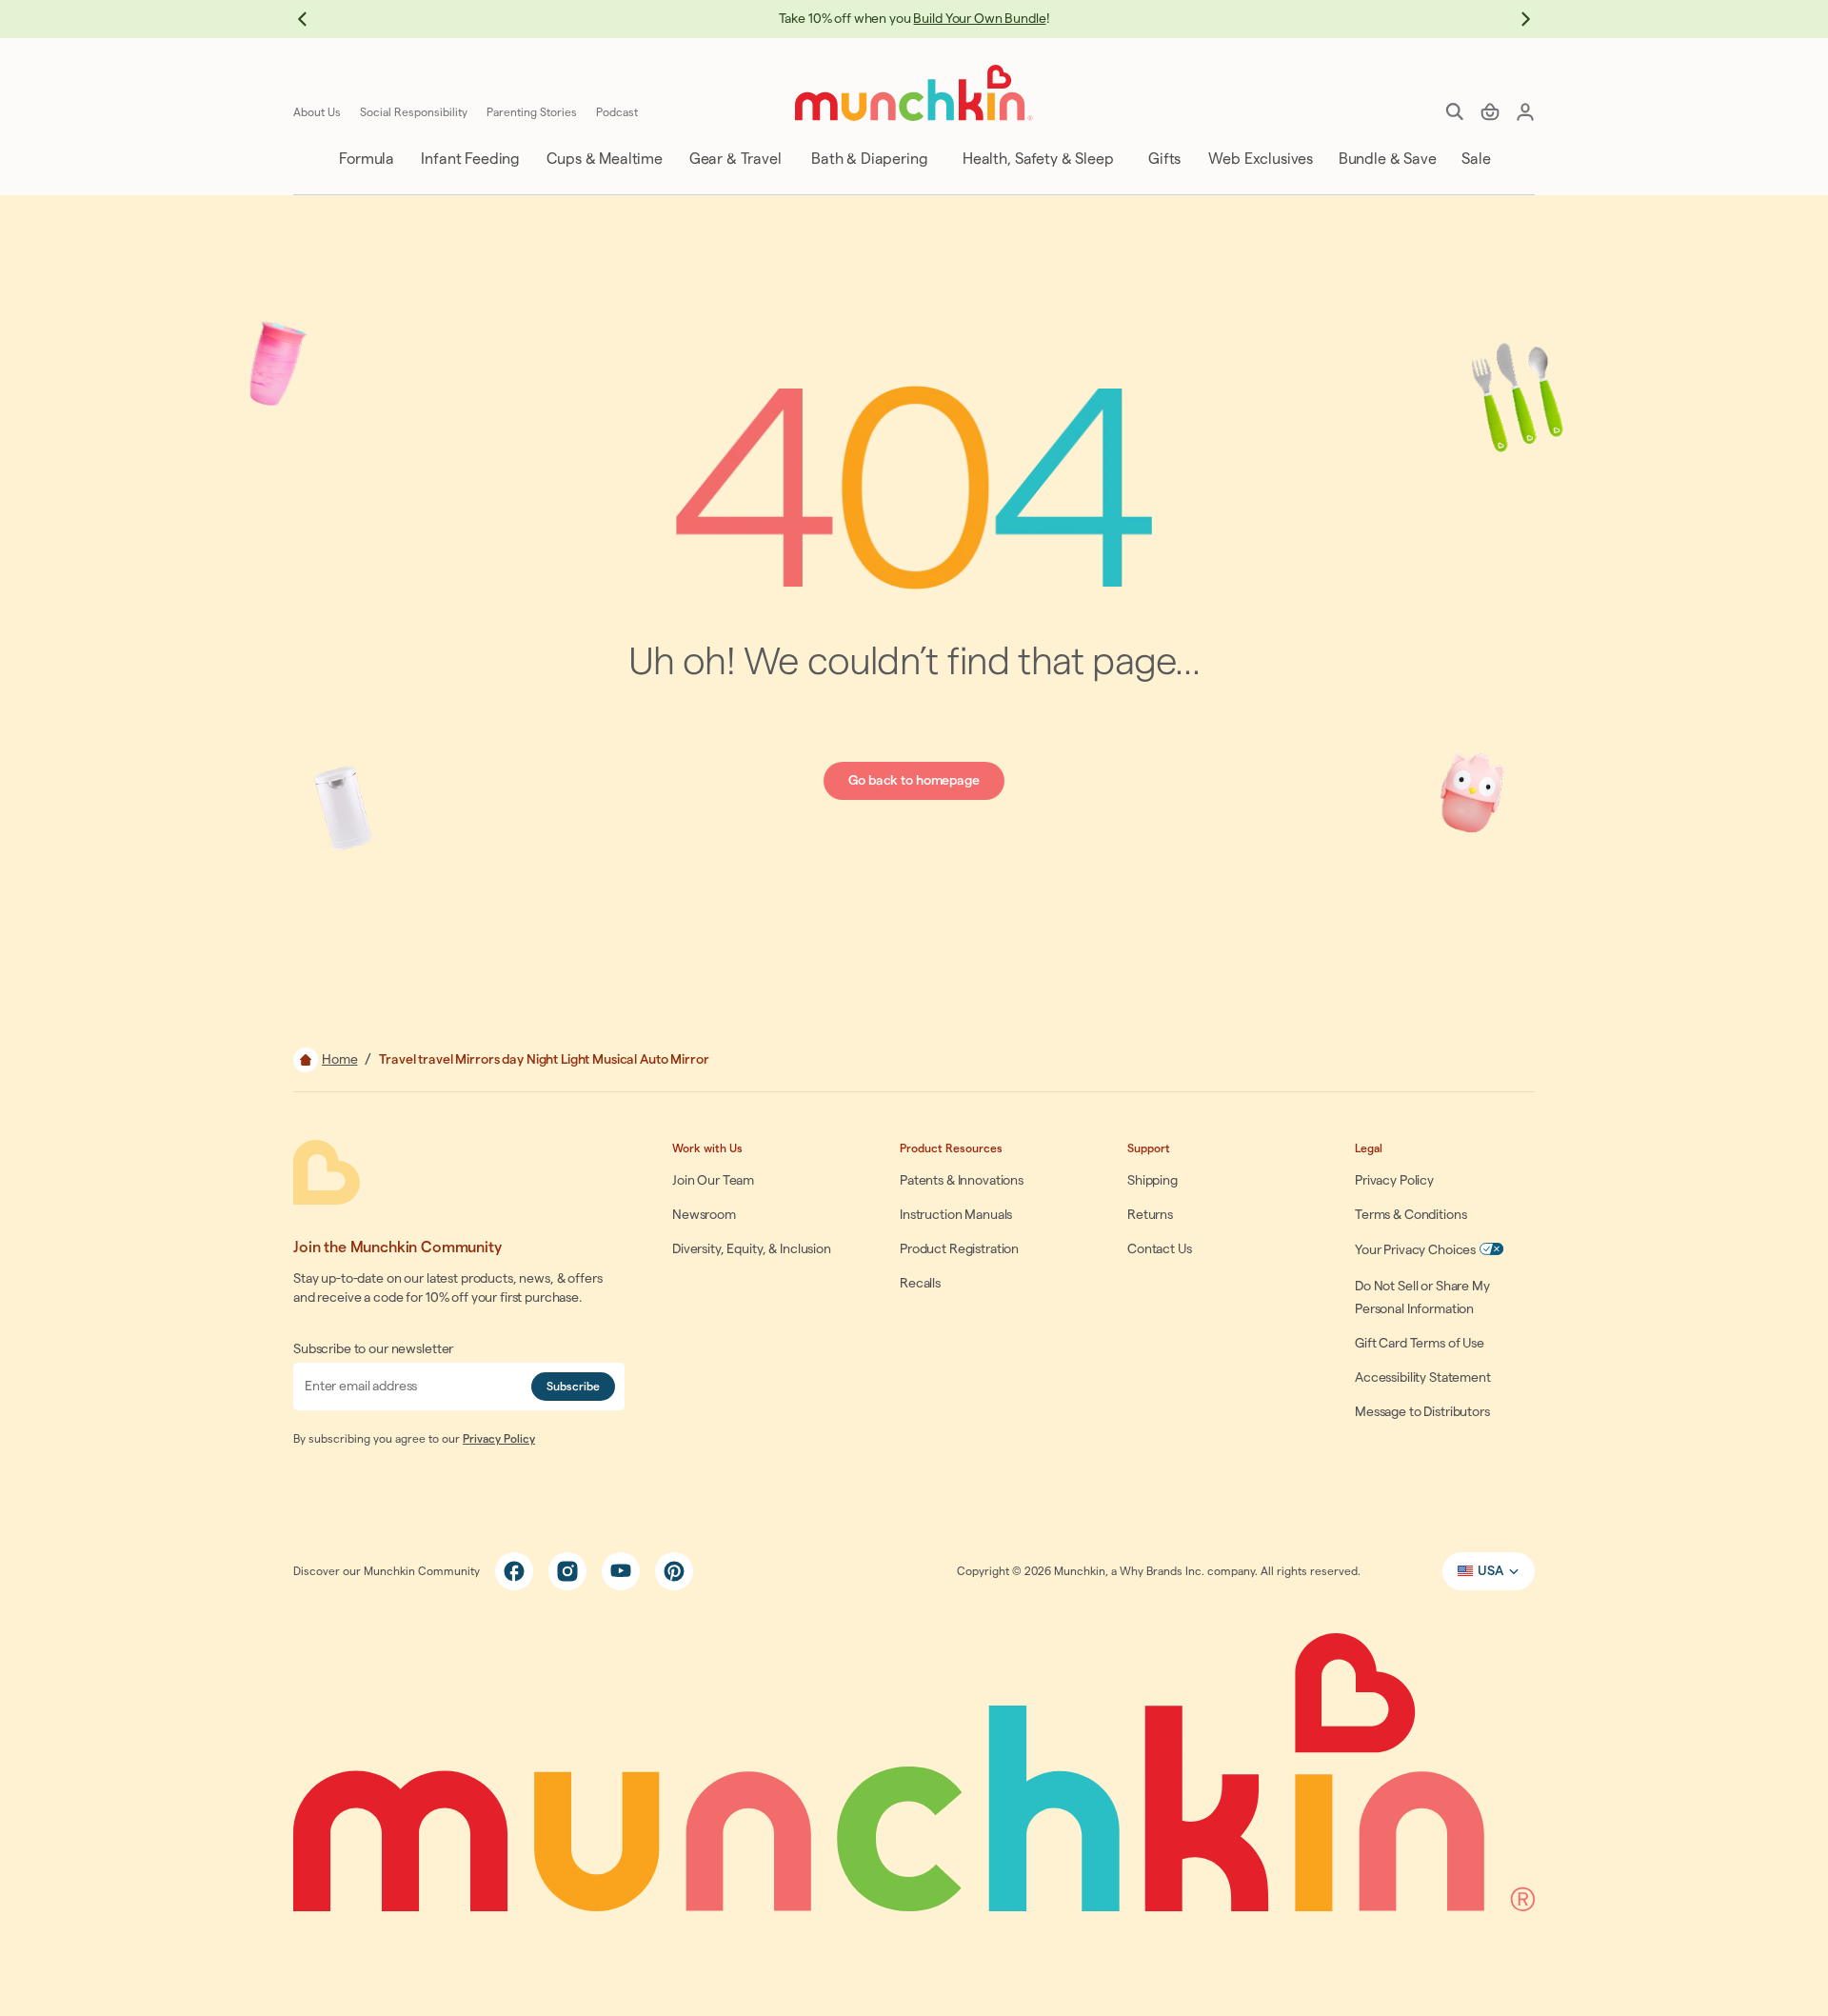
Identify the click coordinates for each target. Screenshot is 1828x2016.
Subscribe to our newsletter (373, 1349)
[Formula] (365, 159)
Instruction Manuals (956, 1215)
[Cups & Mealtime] (603, 159)
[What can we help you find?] (1455, 111)
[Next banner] (1516, 19)
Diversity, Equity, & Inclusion (752, 1249)
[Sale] (1474, 159)
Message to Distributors (1422, 1412)
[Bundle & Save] (1386, 159)
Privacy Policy (499, 1439)
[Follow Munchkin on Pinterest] (674, 1571)
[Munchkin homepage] (914, 93)
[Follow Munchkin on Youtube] (621, 1571)
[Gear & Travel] (734, 159)
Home (339, 1060)
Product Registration (959, 1249)
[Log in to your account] (1525, 111)
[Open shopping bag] (1490, 111)
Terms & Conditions (1411, 1215)
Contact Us (1160, 1249)
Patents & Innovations (962, 1181)
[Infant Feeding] (469, 159)
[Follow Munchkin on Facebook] (514, 1571)
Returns (1150, 1215)
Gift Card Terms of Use (1420, 1344)
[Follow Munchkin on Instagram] (567, 1571)
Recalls (920, 1284)
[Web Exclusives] (1259, 159)
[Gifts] (1163, 159)
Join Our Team (713, 1181)
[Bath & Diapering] (868, 159)
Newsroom (704, 1215)
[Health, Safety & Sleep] (1036, 159)
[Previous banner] (312, 19)
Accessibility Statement (1423, 1378)
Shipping (1152, 1181)
